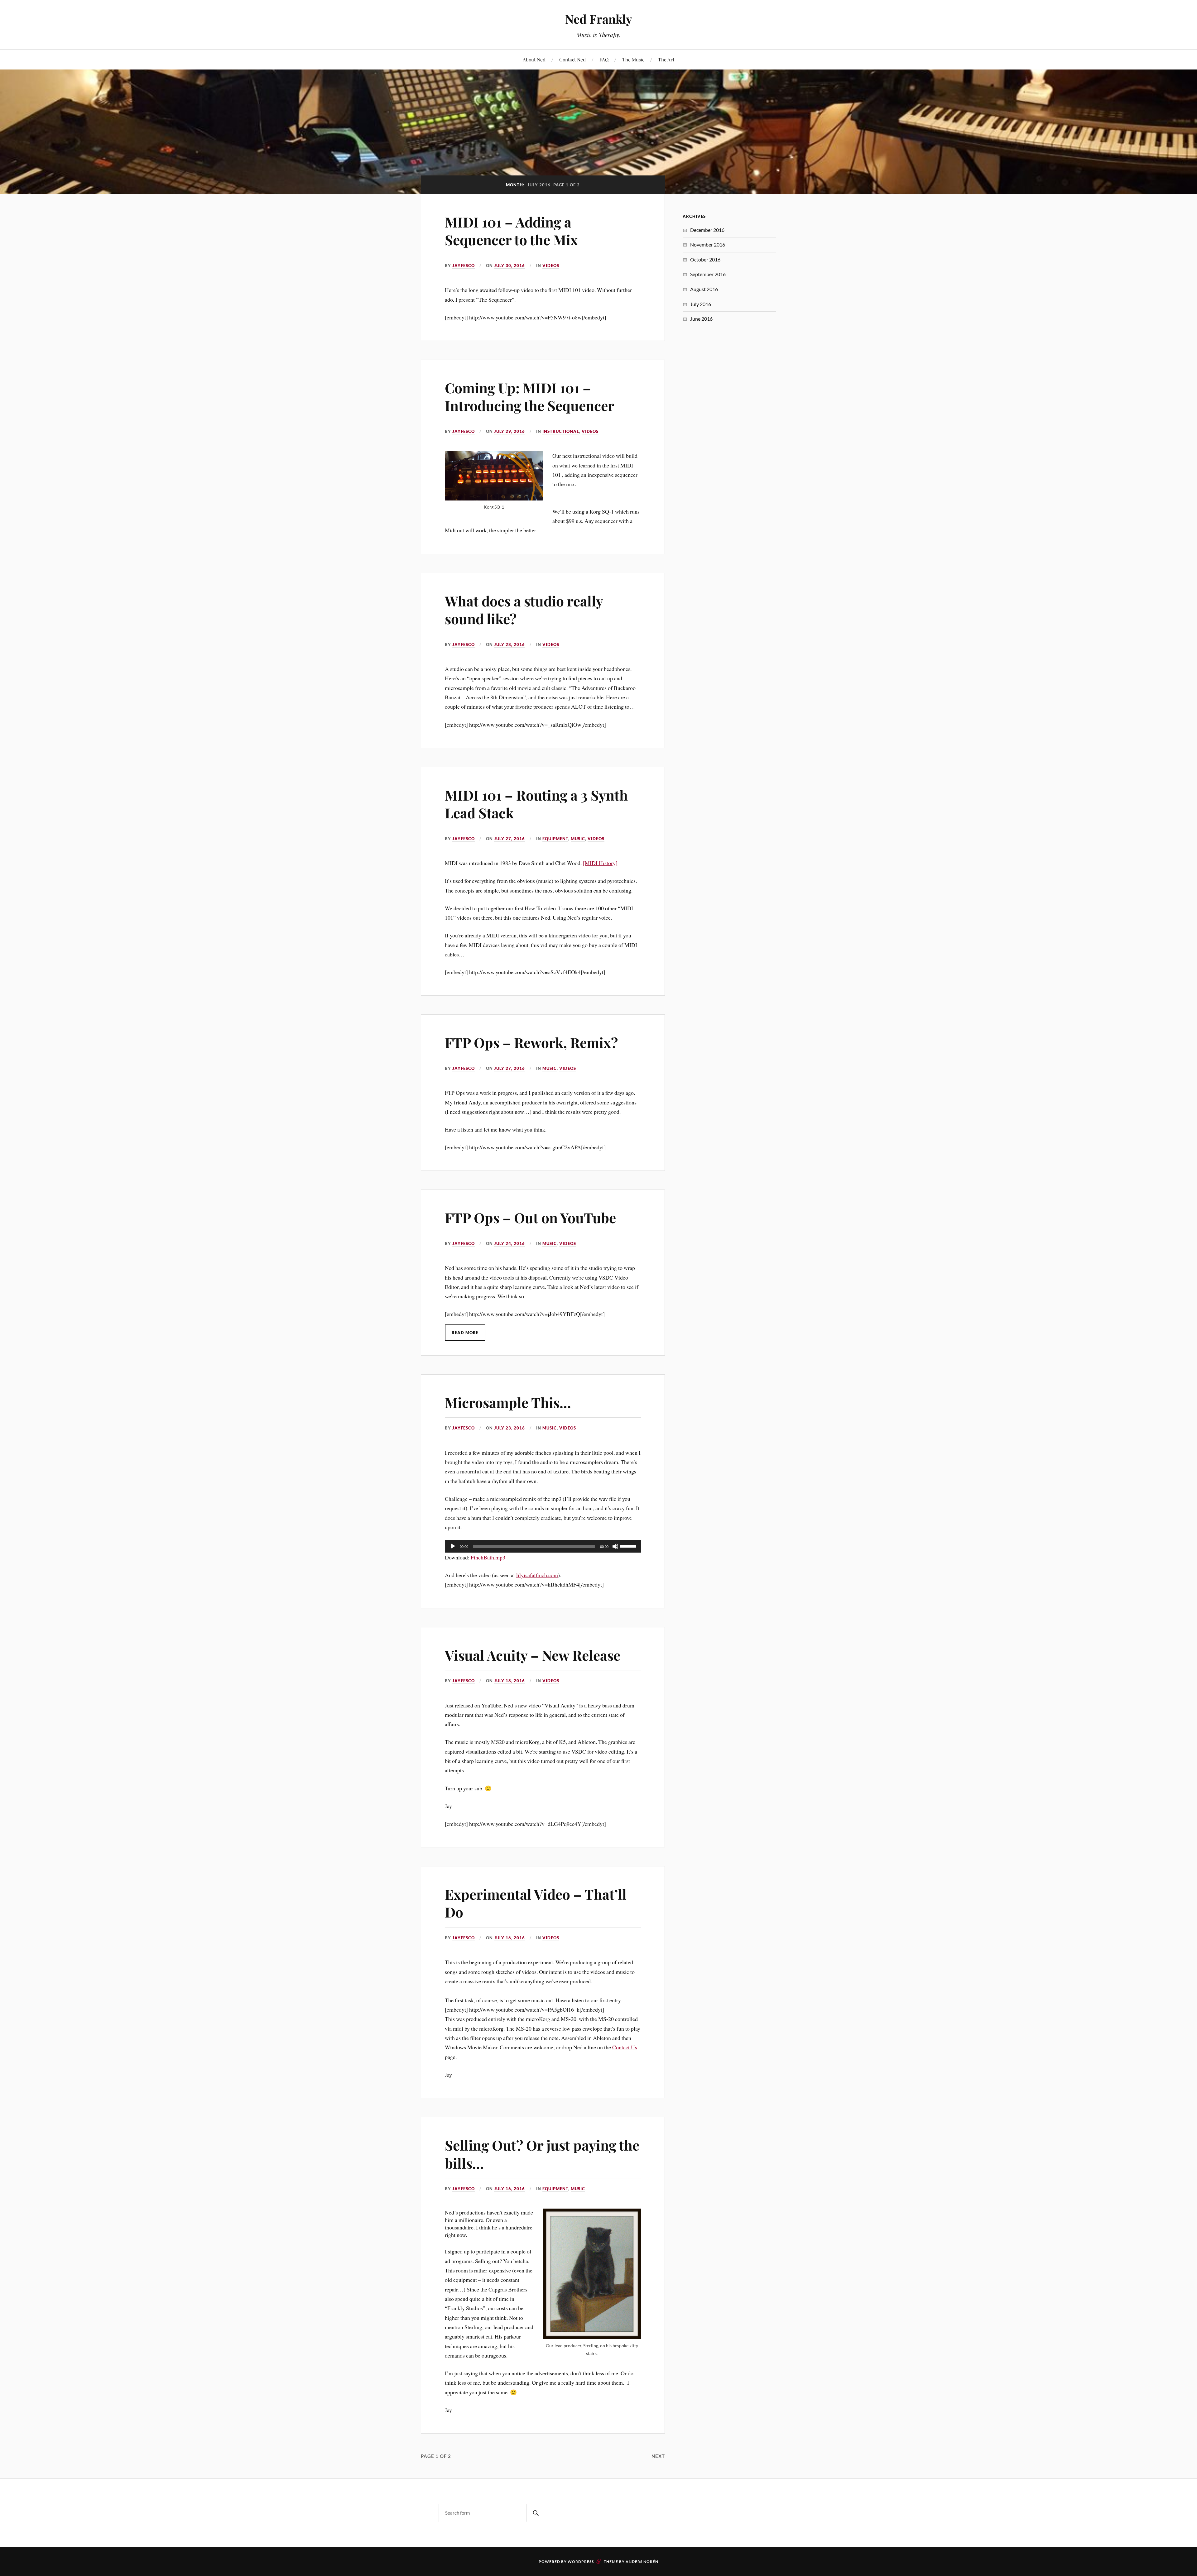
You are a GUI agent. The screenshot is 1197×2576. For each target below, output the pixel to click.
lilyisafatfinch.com (537, 1575)
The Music (633, 59)
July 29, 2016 (510, 431)
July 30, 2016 (510, 266)
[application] (543, 1546)
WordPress (581, 2562)
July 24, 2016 (510, 1243)
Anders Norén (642, 2562)
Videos (551, 266)
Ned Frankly (599, 19)
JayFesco (464, 266)
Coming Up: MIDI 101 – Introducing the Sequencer (530, 396)
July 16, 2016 (510, 1938)
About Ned (534, 59)
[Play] (453, 1546)
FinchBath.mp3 (488, 1557)
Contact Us (625, 2047)
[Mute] (615, 1546)
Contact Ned (572, 59)
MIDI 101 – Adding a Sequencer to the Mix (511, 231)
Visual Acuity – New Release (533, 1655)
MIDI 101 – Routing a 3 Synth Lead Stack (536, 804)
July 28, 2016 (510, 644)
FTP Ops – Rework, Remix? (531, 1042)
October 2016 (705, 259)
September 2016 (708, 274)
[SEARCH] (536, 2513)
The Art (666, 59)
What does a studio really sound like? (524, 610)
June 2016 (701, 319)
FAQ (604, 59)
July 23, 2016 (510, 1428)
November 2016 (708, 244)
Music (578, 839)
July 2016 (701, 304)
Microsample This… (508, 1402)
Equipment (555, 839)
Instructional (561, 431)
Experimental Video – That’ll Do (536, 1903)
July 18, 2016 (510, 1681)
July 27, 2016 (510, 839)
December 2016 (707, 230)
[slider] (629, 1546)
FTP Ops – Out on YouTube (530, 1217)
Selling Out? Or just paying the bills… (542, 2154)
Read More (465, 1333)
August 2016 (704, 289)
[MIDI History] (600, 863)
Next (658, 2456)
